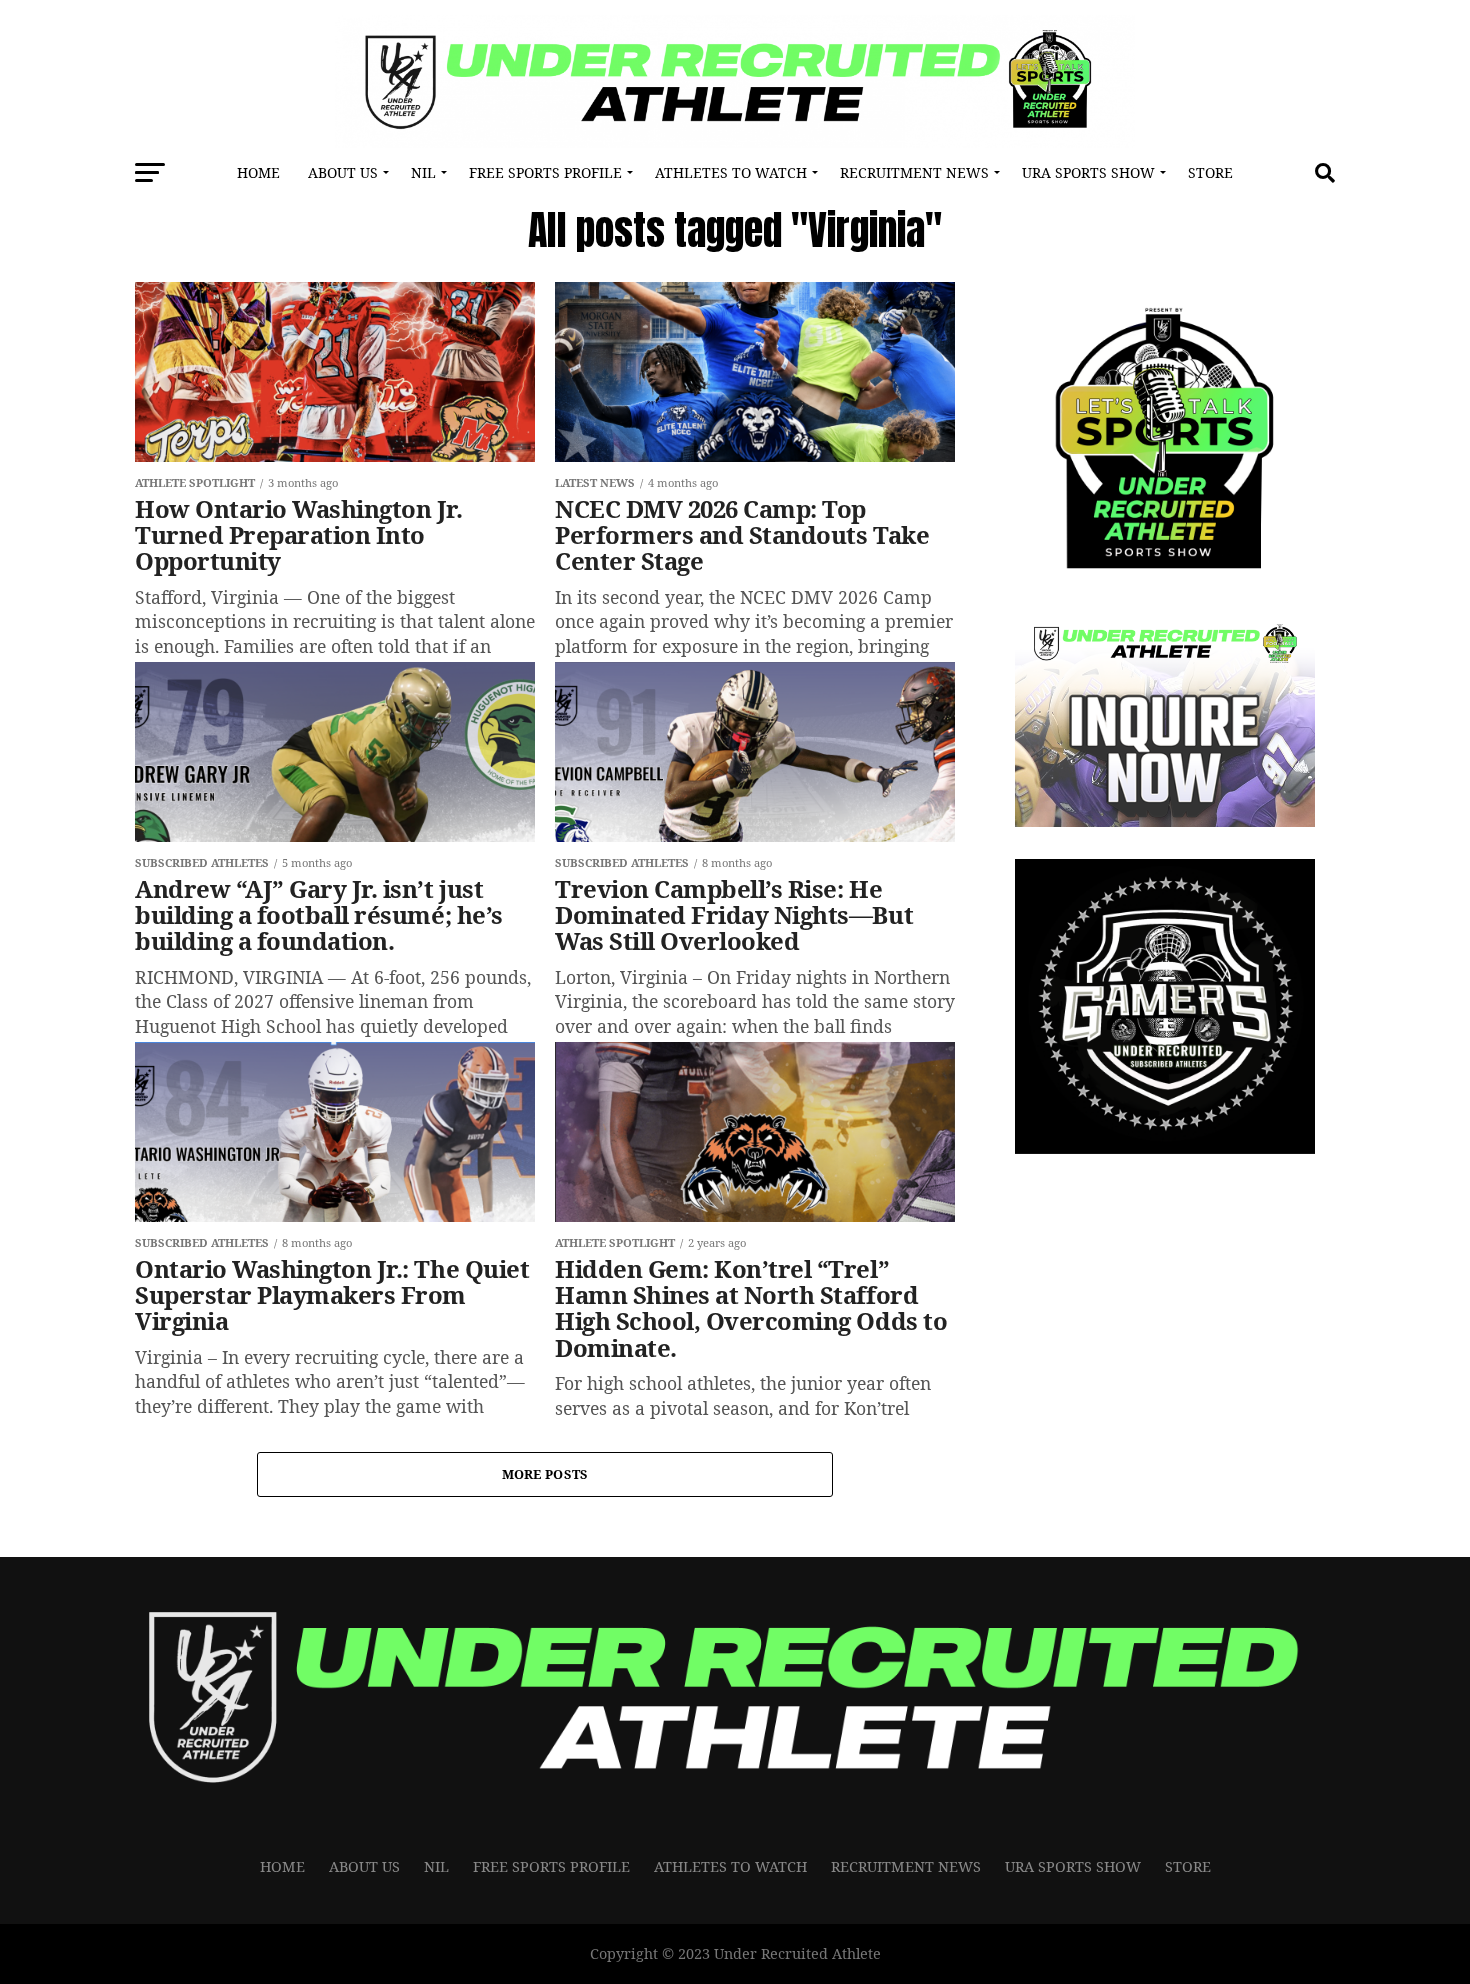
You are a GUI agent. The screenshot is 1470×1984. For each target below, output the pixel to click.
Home (258, 172)
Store (1210, 172)
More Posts (545, 1474)
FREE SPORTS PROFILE (545, 172)
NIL (423, 172)
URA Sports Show (1088, 172)
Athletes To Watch (731, 172)
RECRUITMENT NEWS (914, 172)
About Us (343, 172)
